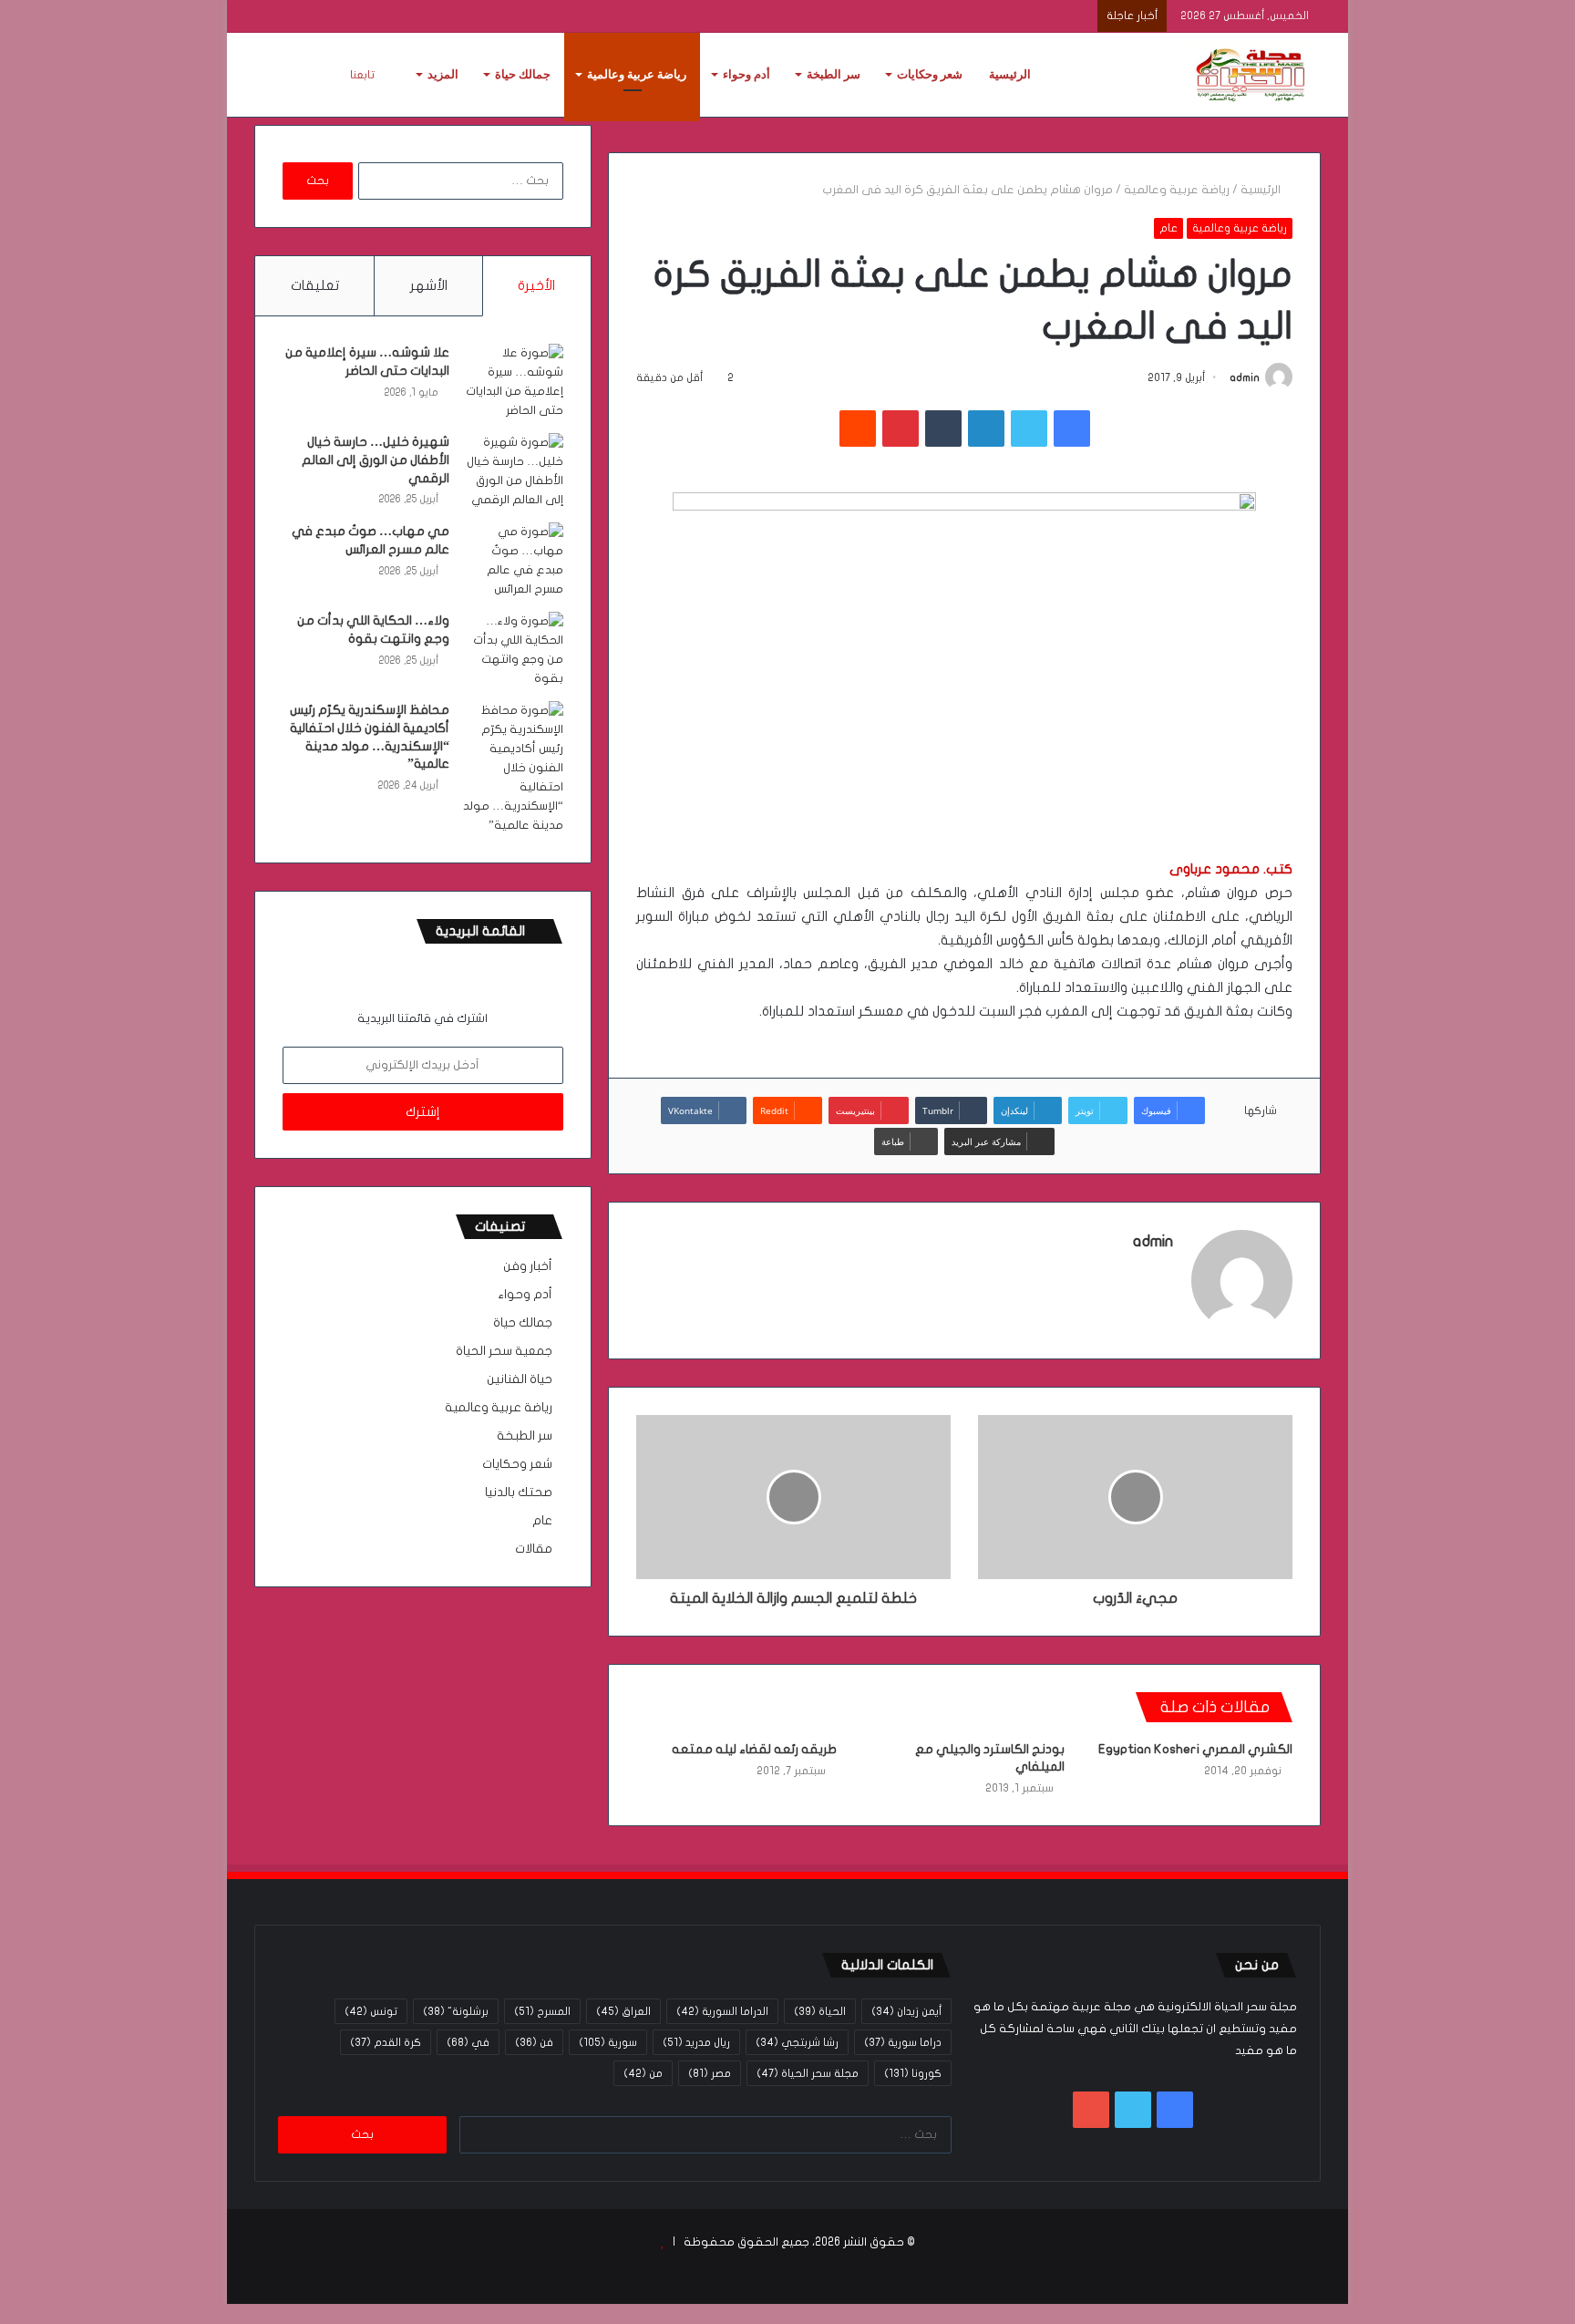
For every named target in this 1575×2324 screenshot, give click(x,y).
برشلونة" (456, 2011)
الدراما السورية (722, 2011)
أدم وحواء (746, 74)
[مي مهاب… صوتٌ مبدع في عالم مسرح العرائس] (513, 561)
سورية (608, 2042)
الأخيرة (536, 285)
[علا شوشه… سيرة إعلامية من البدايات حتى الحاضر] (513, 382)
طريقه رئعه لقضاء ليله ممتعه (754, 1749)
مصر (710, 2073)
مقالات (534, 1549)
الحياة (820, 2011)
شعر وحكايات (930, 74)
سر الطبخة (834, 74)
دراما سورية (903, 2042)
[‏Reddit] (858, 429)
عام (1168, 228)
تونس (371, 2011)
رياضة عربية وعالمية (637, 74)
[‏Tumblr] (943, 429)
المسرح (542, 2011)
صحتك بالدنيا (519, 1493)
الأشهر (429, 285)
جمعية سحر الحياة (504, 1351)
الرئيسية (1010, 74)
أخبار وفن (528, 1266)
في (468, 2042)
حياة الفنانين (520, 1379)
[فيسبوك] (1072, 429)
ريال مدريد (696, 2042)
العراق (623, 2011)
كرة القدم (386, 2042)
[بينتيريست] (901, 429)
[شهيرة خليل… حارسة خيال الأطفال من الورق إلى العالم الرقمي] (513, 471)
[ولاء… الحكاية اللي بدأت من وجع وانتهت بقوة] (513, 650)
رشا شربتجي (797, 2042)
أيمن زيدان (906, 2011)
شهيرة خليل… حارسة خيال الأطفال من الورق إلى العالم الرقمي (376, 460)
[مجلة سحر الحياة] (1252, 75)
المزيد (443, 74)
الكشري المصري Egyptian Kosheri (1195, 1749)
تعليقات (315, 285)
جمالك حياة (523, 74)
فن (534, 2042)
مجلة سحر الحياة (808, 2073)
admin (1245, 377)
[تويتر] (1029, 429)
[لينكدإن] (986, 429)
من (643, 2073)
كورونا (913, 2073)
